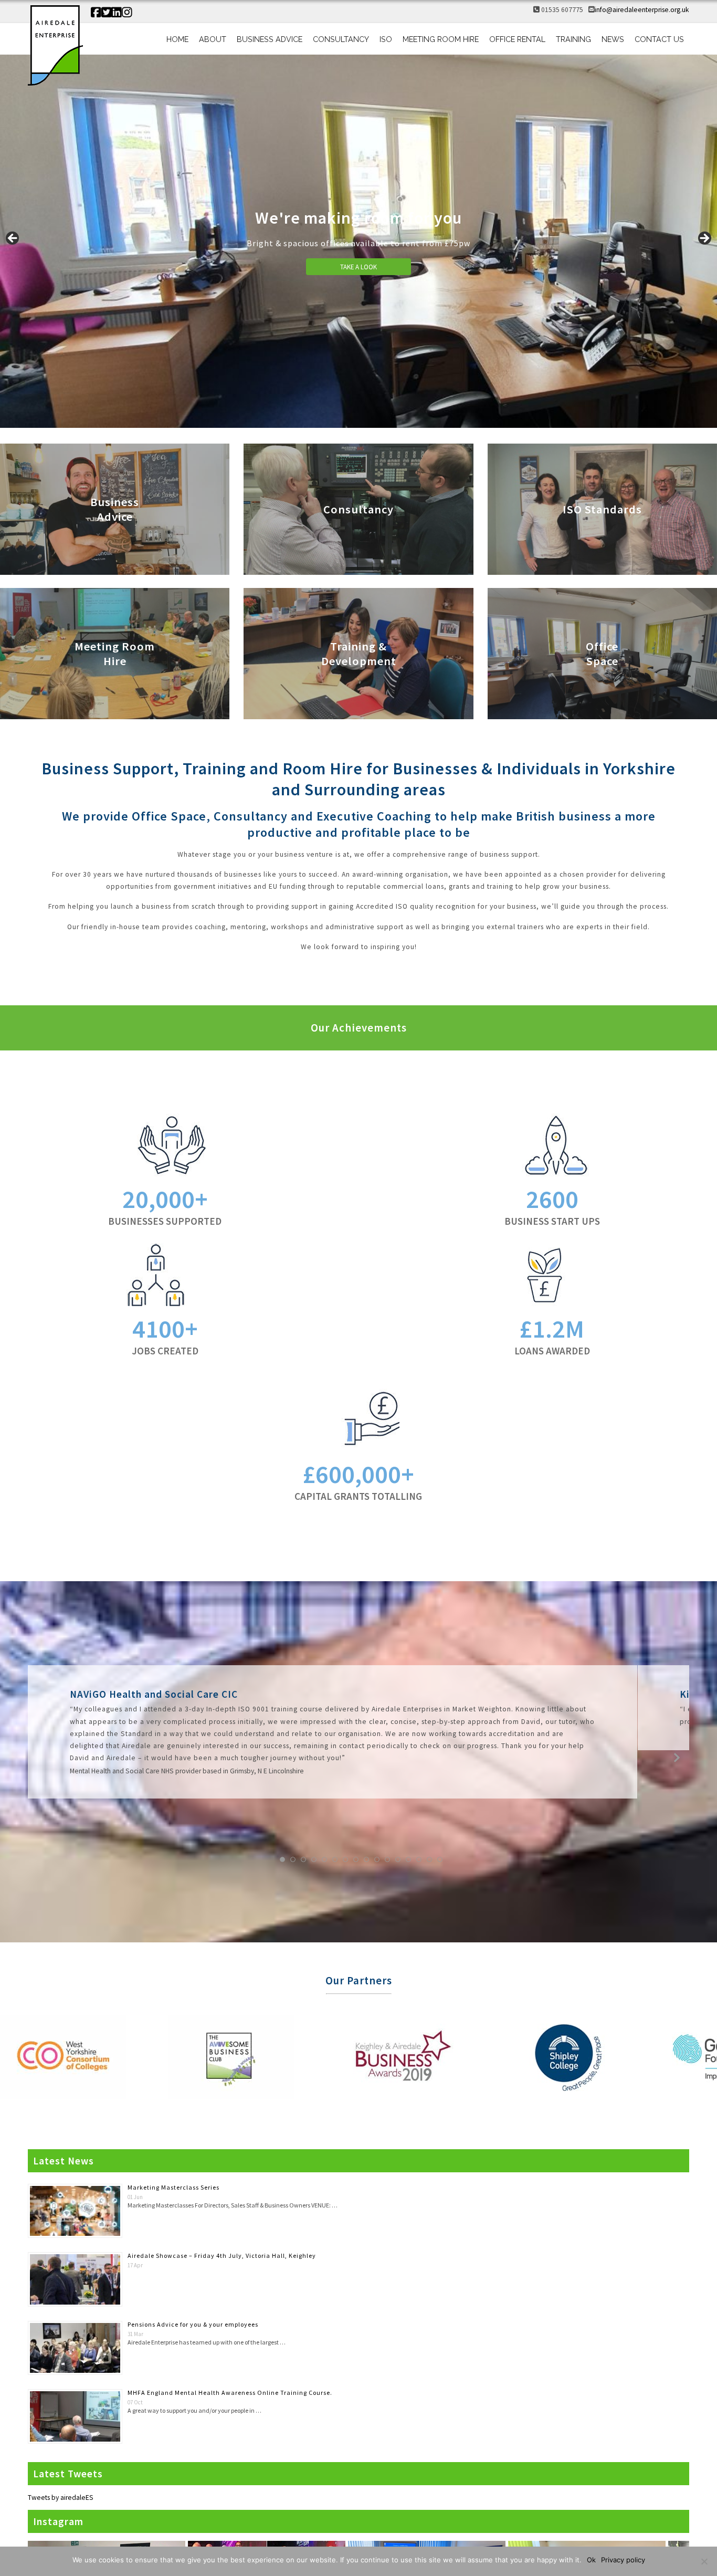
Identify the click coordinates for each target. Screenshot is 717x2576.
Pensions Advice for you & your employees (193, 2324)
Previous (13, 239)
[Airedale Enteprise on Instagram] (127, 13)
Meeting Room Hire (441, 39)
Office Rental (517, 39)
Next (704, 239)
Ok (591, 2560)
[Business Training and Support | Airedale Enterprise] (55, 46)
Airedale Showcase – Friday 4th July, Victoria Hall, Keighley (222, 2256)
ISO (386, 39)
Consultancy (341, 39)
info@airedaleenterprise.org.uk (642, 10)
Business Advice (270, 39)
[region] (358, 241)
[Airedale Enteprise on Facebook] (96, 13)
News (613, 39)
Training (573, 39)
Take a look (358, 267)
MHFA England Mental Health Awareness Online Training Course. (230, 2393)
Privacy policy (623, 2560)
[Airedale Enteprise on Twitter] (107, 13)
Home (177, 39)
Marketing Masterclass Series (173, 2187)
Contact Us (659, 39)
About (213, 39)
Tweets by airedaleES (61, 2498)
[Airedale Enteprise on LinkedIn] (117, 13)
